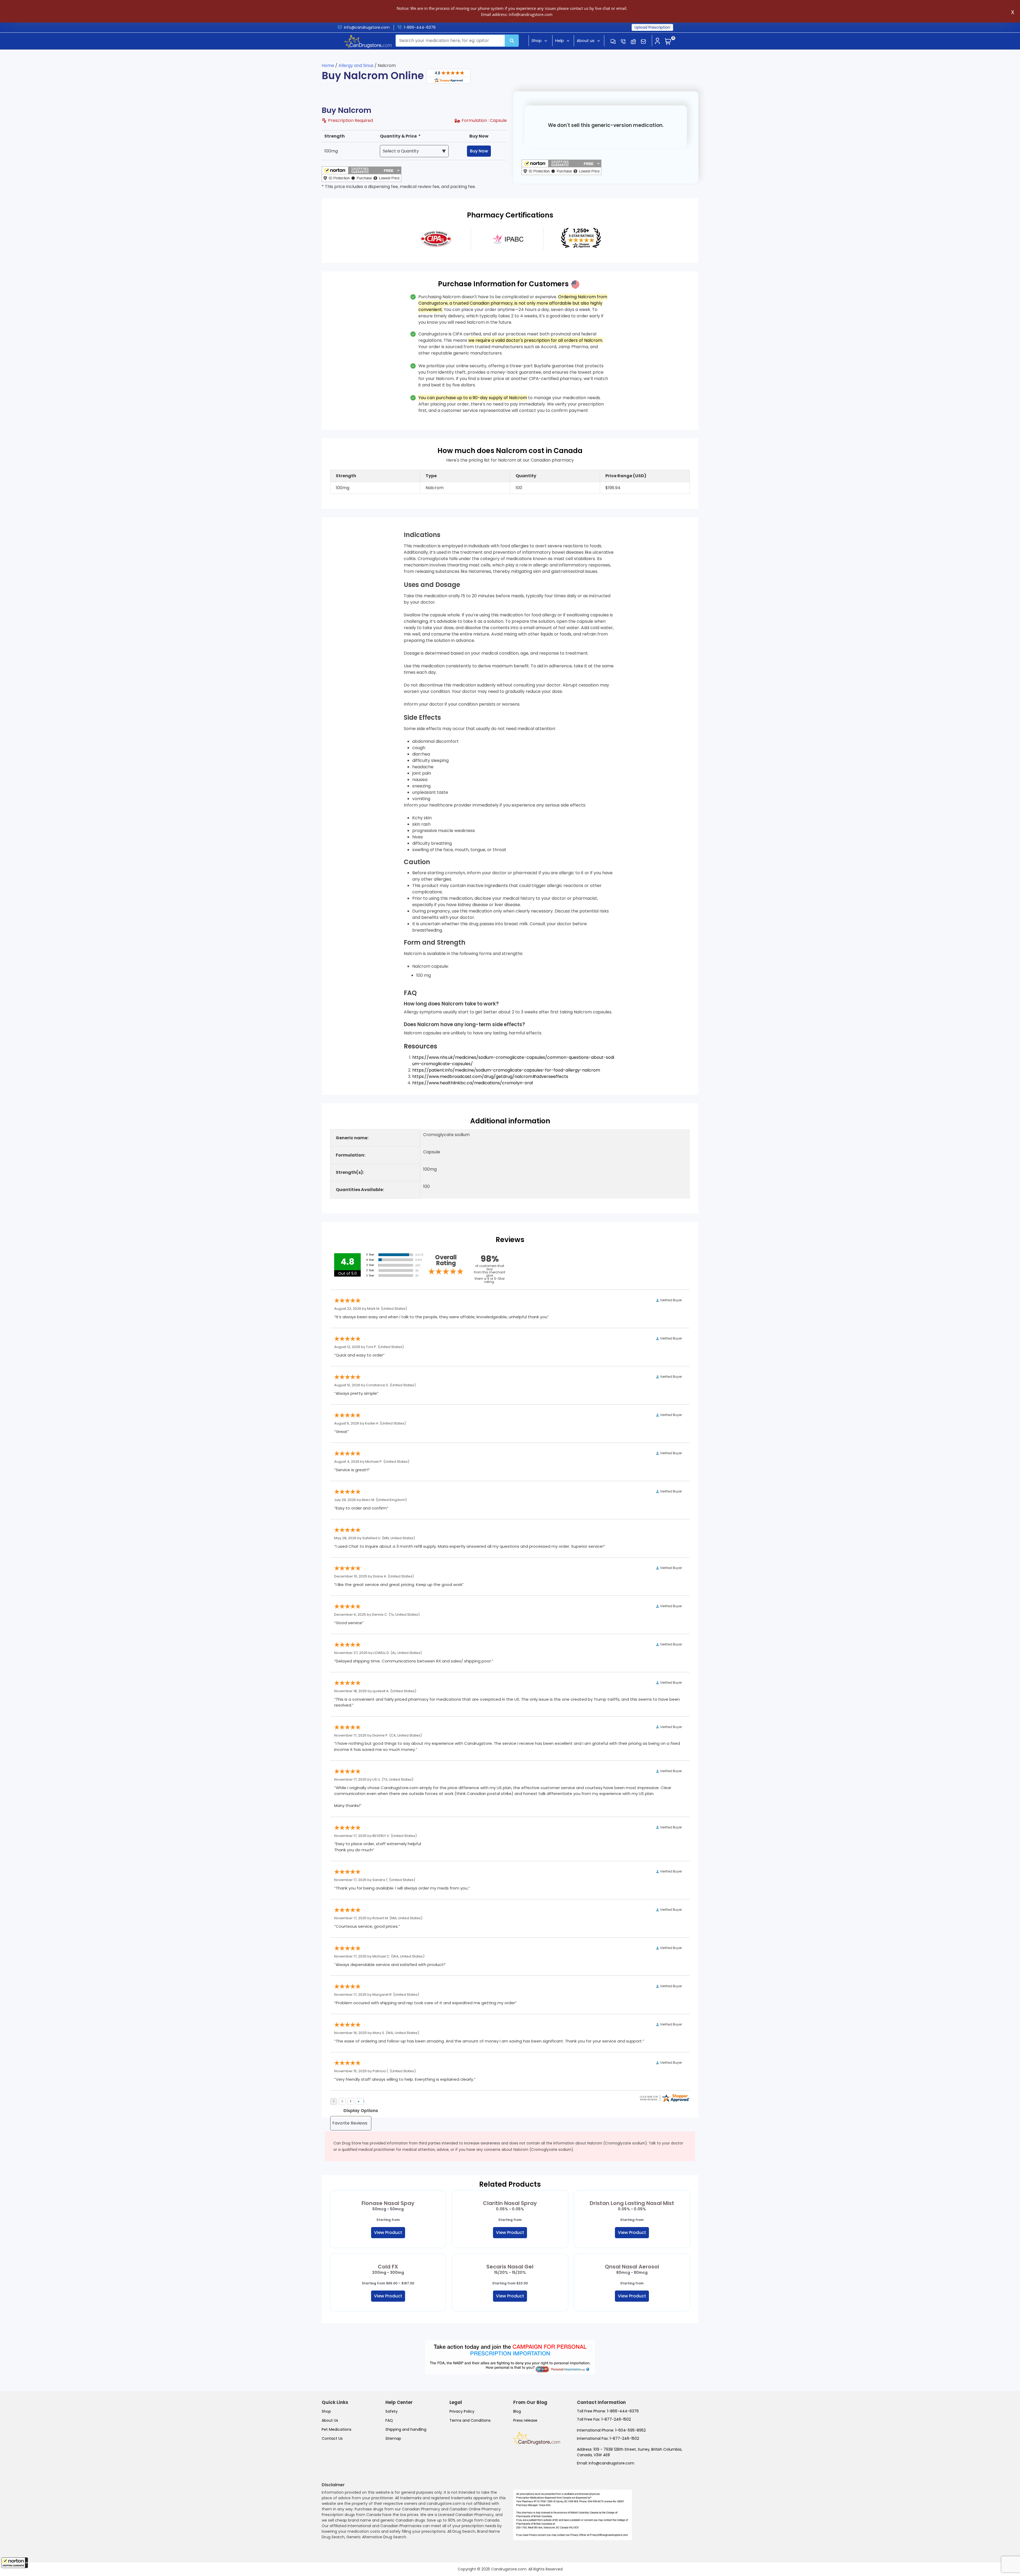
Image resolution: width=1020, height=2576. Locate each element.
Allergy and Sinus (356, 65)
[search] (512, 41)
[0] (668, 42)
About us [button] (586, 40)
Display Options (361, 2111)
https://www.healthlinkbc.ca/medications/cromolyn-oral (473, 1083)
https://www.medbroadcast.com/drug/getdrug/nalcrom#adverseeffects (490, 1076)
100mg (331, 151)
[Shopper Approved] (448, 76)
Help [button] (560, 40)
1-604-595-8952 (630, 2430)
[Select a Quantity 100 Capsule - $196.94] (414, 151)
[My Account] (657, 41)
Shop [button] (537, 40)
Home (328, 65)
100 (519, 488)
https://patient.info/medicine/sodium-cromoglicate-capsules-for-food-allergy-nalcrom (506, 1070)
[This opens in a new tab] (436, 238)
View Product (388, 2232)
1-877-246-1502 (616, 2419)
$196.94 (613, 488)
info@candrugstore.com (367, 27)
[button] (15, 2563)
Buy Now (479, 151)
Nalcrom (435, 488)
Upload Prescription (652, 27)
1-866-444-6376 (420, 27)
